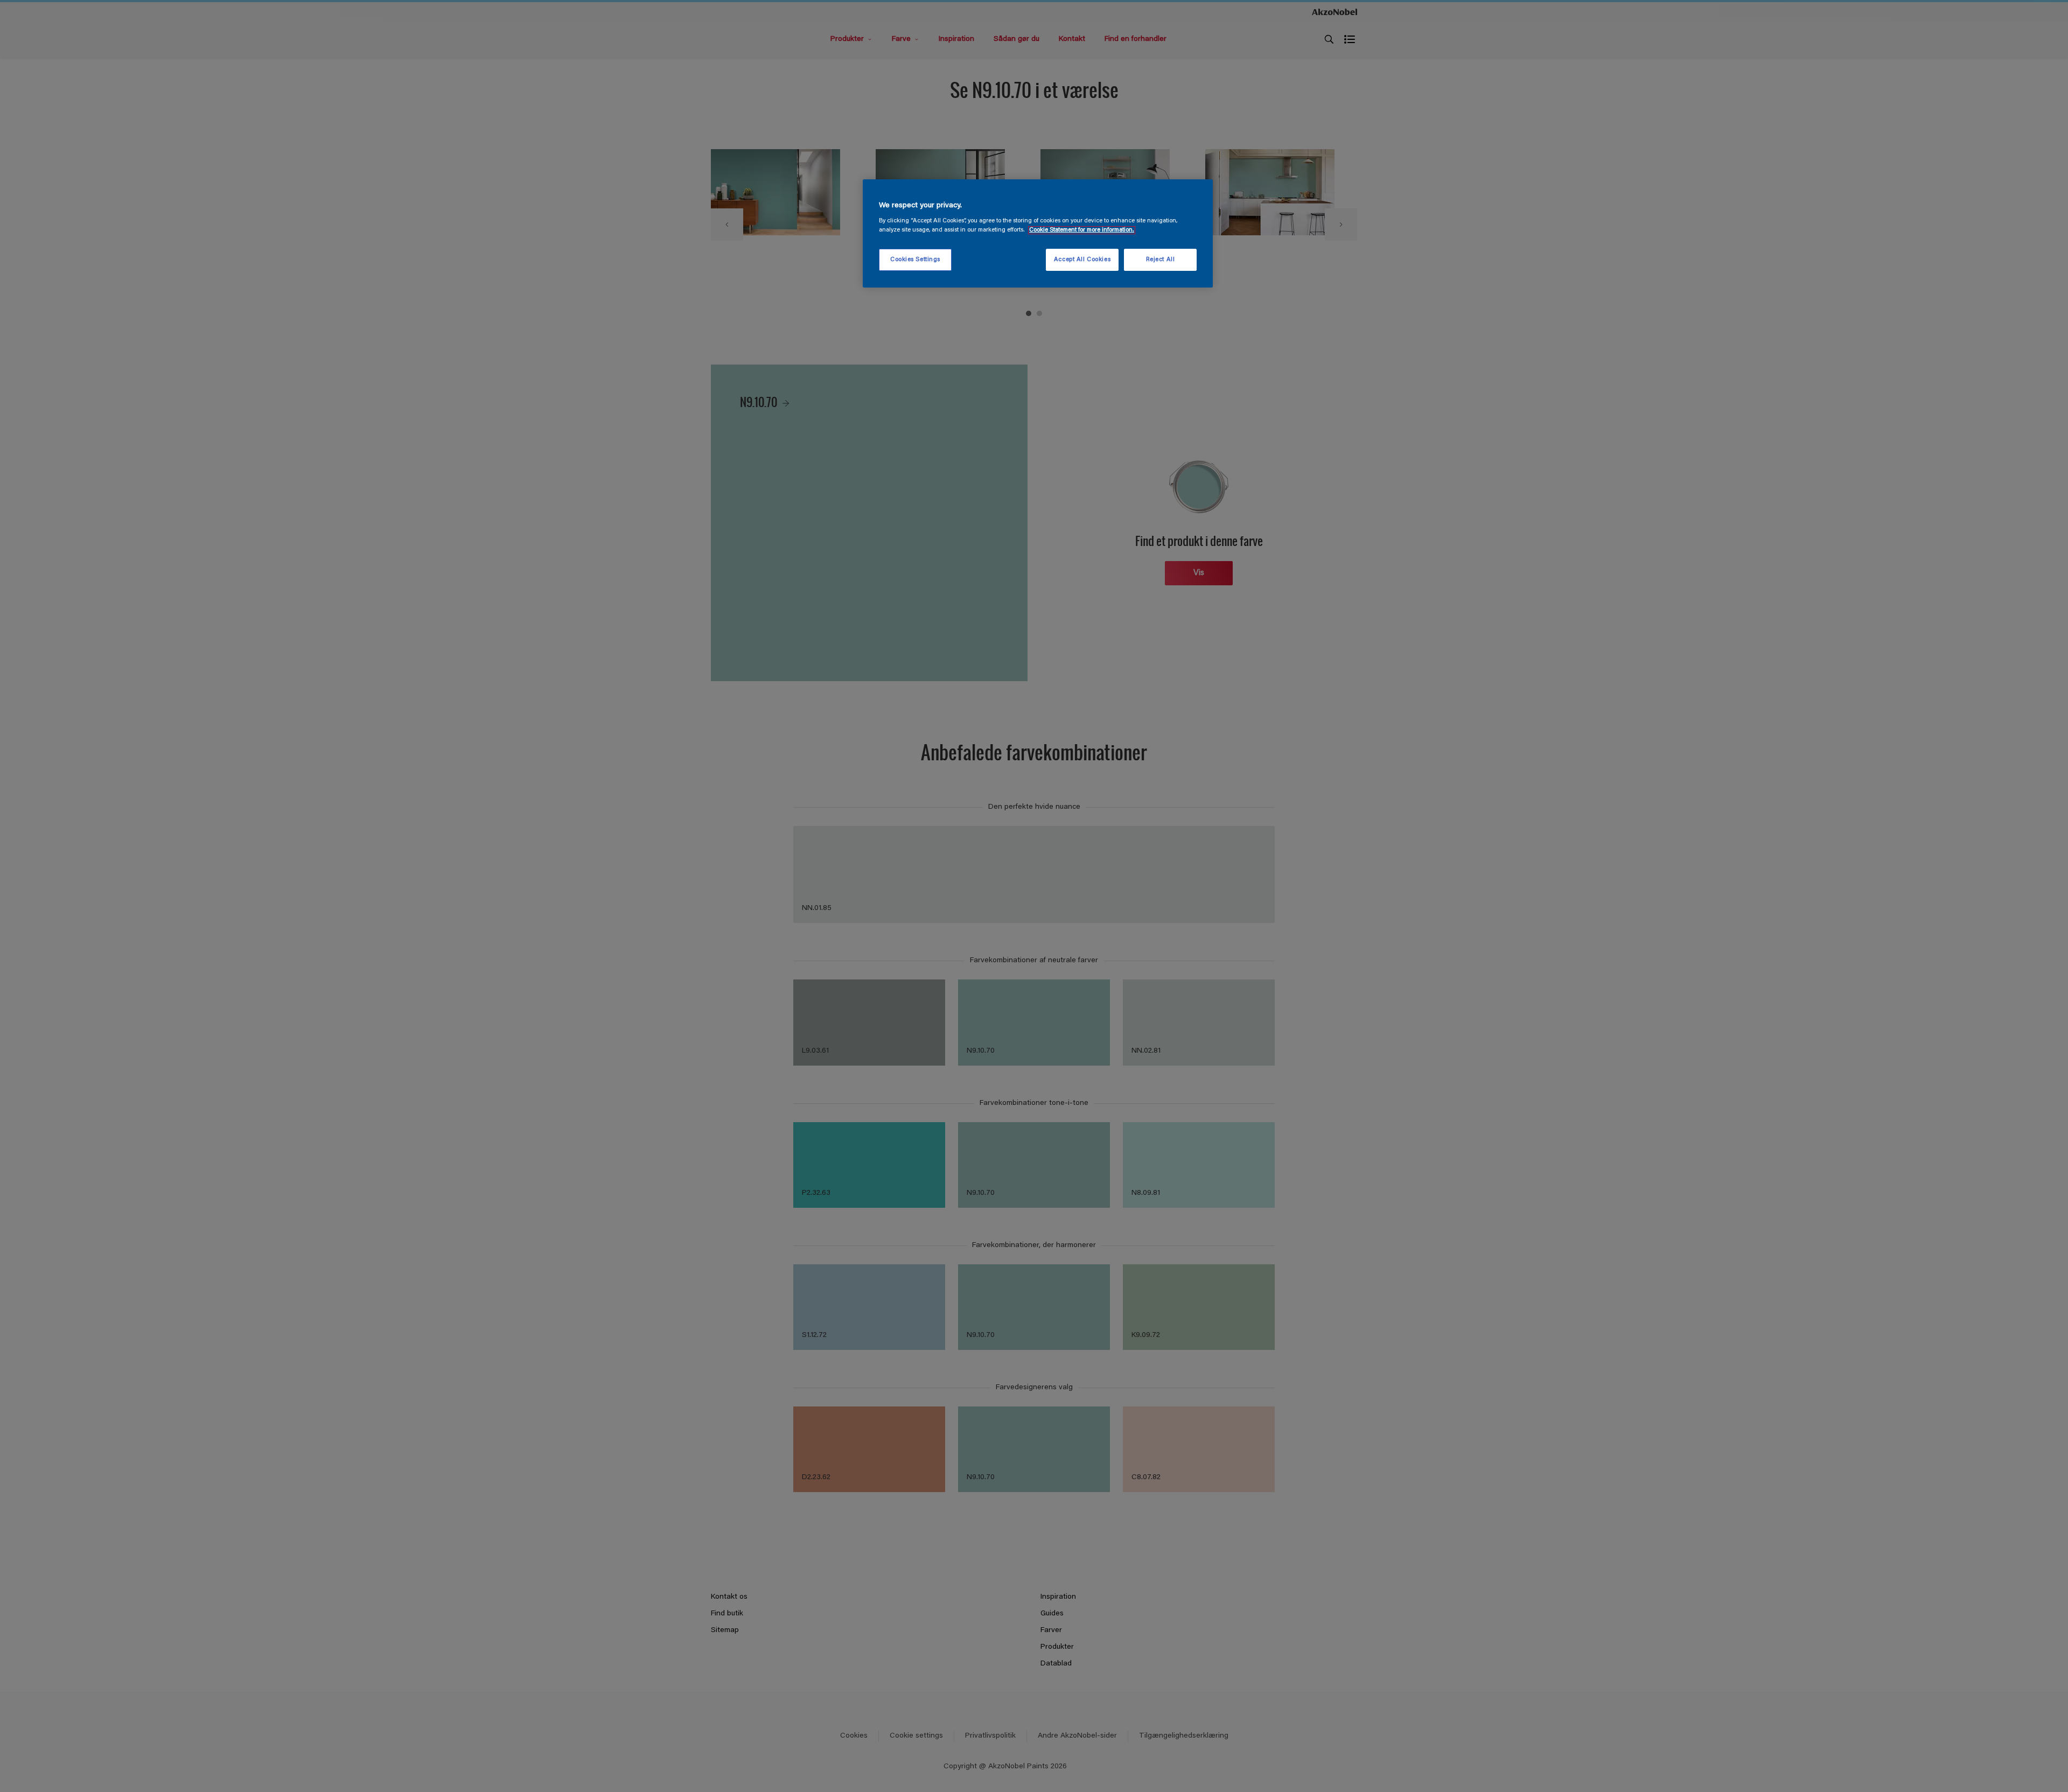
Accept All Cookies (1082, 260)
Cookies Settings (915, 260)
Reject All (1161, 260)
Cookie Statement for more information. (1082, 230)
